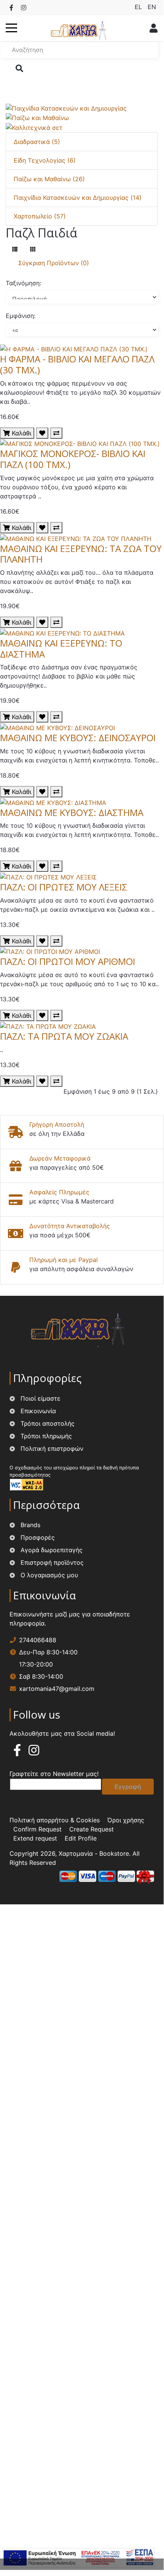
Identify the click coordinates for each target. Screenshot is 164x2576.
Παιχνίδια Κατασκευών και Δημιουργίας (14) (78, 198)
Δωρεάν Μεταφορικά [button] (60, 1158)
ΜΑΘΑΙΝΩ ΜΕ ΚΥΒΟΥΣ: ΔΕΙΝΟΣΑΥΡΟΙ (78, 738)
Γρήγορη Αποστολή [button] (57, 1124)
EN (152, 7)
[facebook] (17, 1752)
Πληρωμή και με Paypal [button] (64, 1260)
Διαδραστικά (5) (37, 142)
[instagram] (34, 1752)
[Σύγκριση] (56, 433)
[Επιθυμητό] (42, 433)
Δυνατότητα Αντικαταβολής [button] (70, 1226)
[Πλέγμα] (33, 249)
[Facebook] (11, 8)
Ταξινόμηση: (23, 283)
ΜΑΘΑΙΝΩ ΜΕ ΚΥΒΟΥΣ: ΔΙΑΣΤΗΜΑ (72, 812)
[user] (151, 28)
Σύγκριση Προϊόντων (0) (54, 263)
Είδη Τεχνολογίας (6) (45, 160)
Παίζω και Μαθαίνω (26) (49, 179)
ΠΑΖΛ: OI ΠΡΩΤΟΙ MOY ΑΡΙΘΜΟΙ (68, 961)
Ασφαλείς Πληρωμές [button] (59, 1192)
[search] (19, 68)
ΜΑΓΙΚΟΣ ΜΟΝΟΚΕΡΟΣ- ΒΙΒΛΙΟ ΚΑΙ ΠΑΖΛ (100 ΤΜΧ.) (73, 459)
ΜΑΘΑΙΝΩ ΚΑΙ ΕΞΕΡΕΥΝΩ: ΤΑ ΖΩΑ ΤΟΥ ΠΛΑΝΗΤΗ (81, 554)
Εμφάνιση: (21, 316)
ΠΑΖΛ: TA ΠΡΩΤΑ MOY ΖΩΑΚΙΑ (64, 1036)
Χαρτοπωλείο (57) (40, 216)
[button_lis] (15, 249)
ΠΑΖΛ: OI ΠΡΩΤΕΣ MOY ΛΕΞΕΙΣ (64, 887)
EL (139, 7)
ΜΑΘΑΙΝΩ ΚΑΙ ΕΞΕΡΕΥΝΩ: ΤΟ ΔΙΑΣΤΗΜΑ (61, 648)
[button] (11, 28)
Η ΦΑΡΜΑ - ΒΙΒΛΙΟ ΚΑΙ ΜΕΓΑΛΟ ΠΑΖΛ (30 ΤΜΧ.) (77, 364)
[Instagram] (24, 8)
